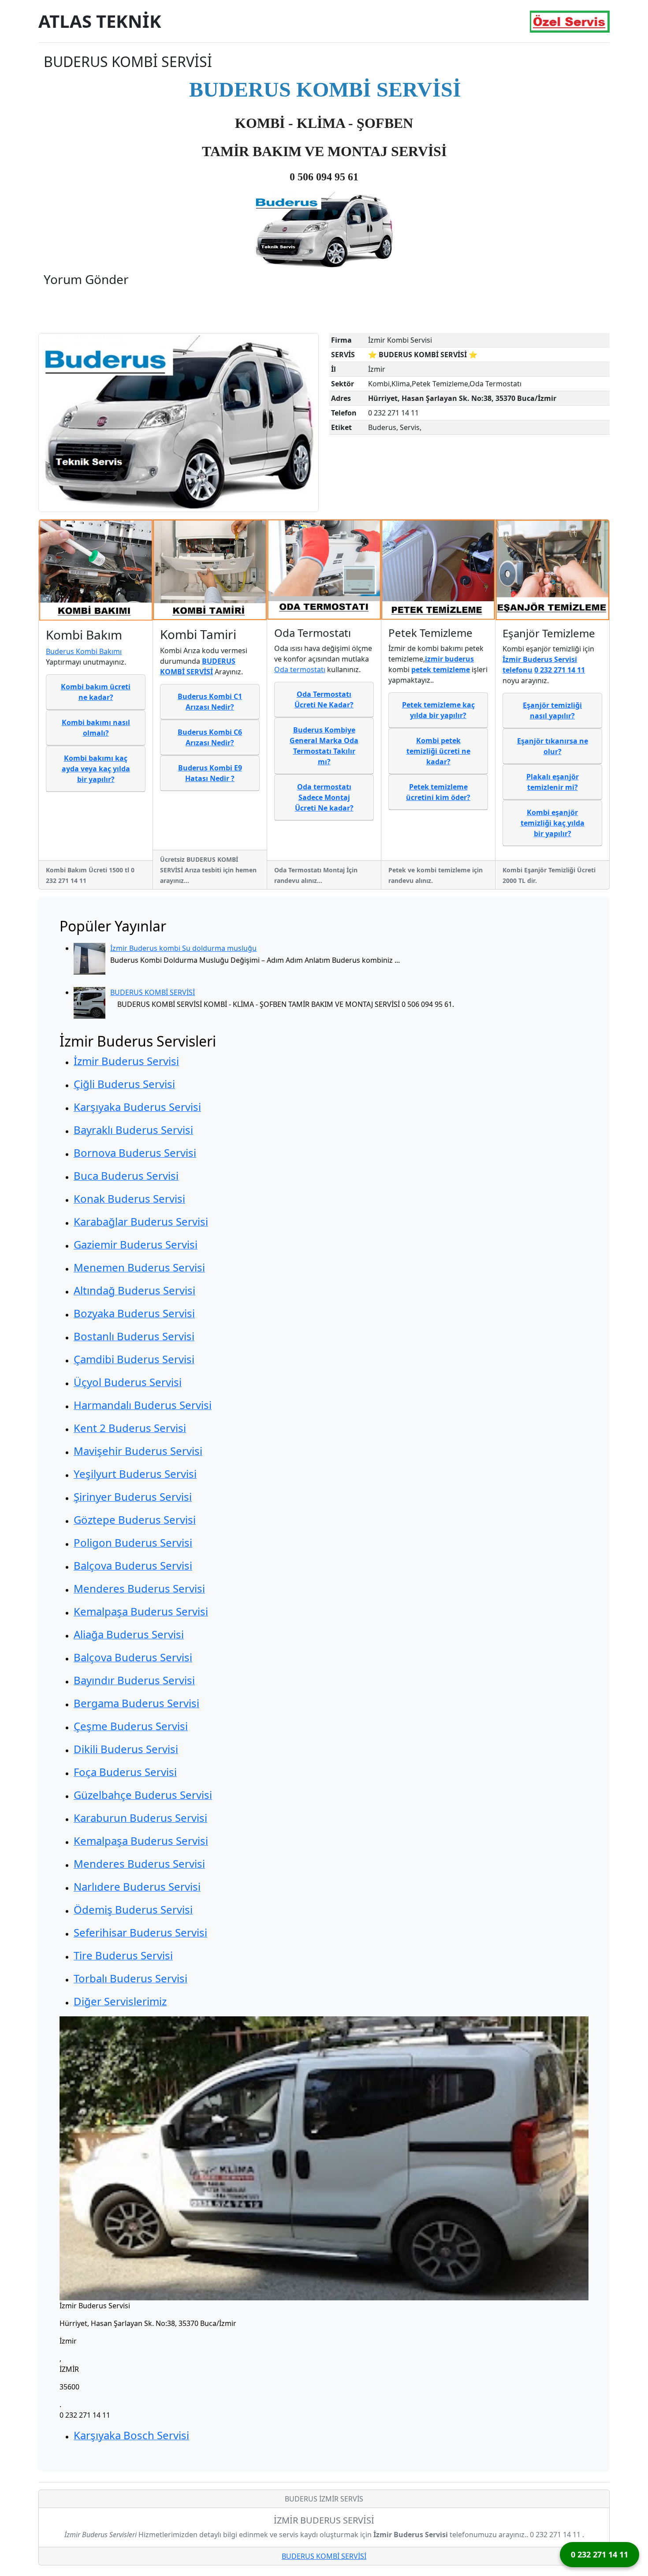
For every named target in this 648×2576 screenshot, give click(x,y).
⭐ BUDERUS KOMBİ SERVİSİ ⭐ (423, 355)
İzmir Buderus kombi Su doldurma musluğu (183, 948)
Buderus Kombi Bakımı (84, 651)
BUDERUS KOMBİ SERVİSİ (153, 992)
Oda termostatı (300, 669)
